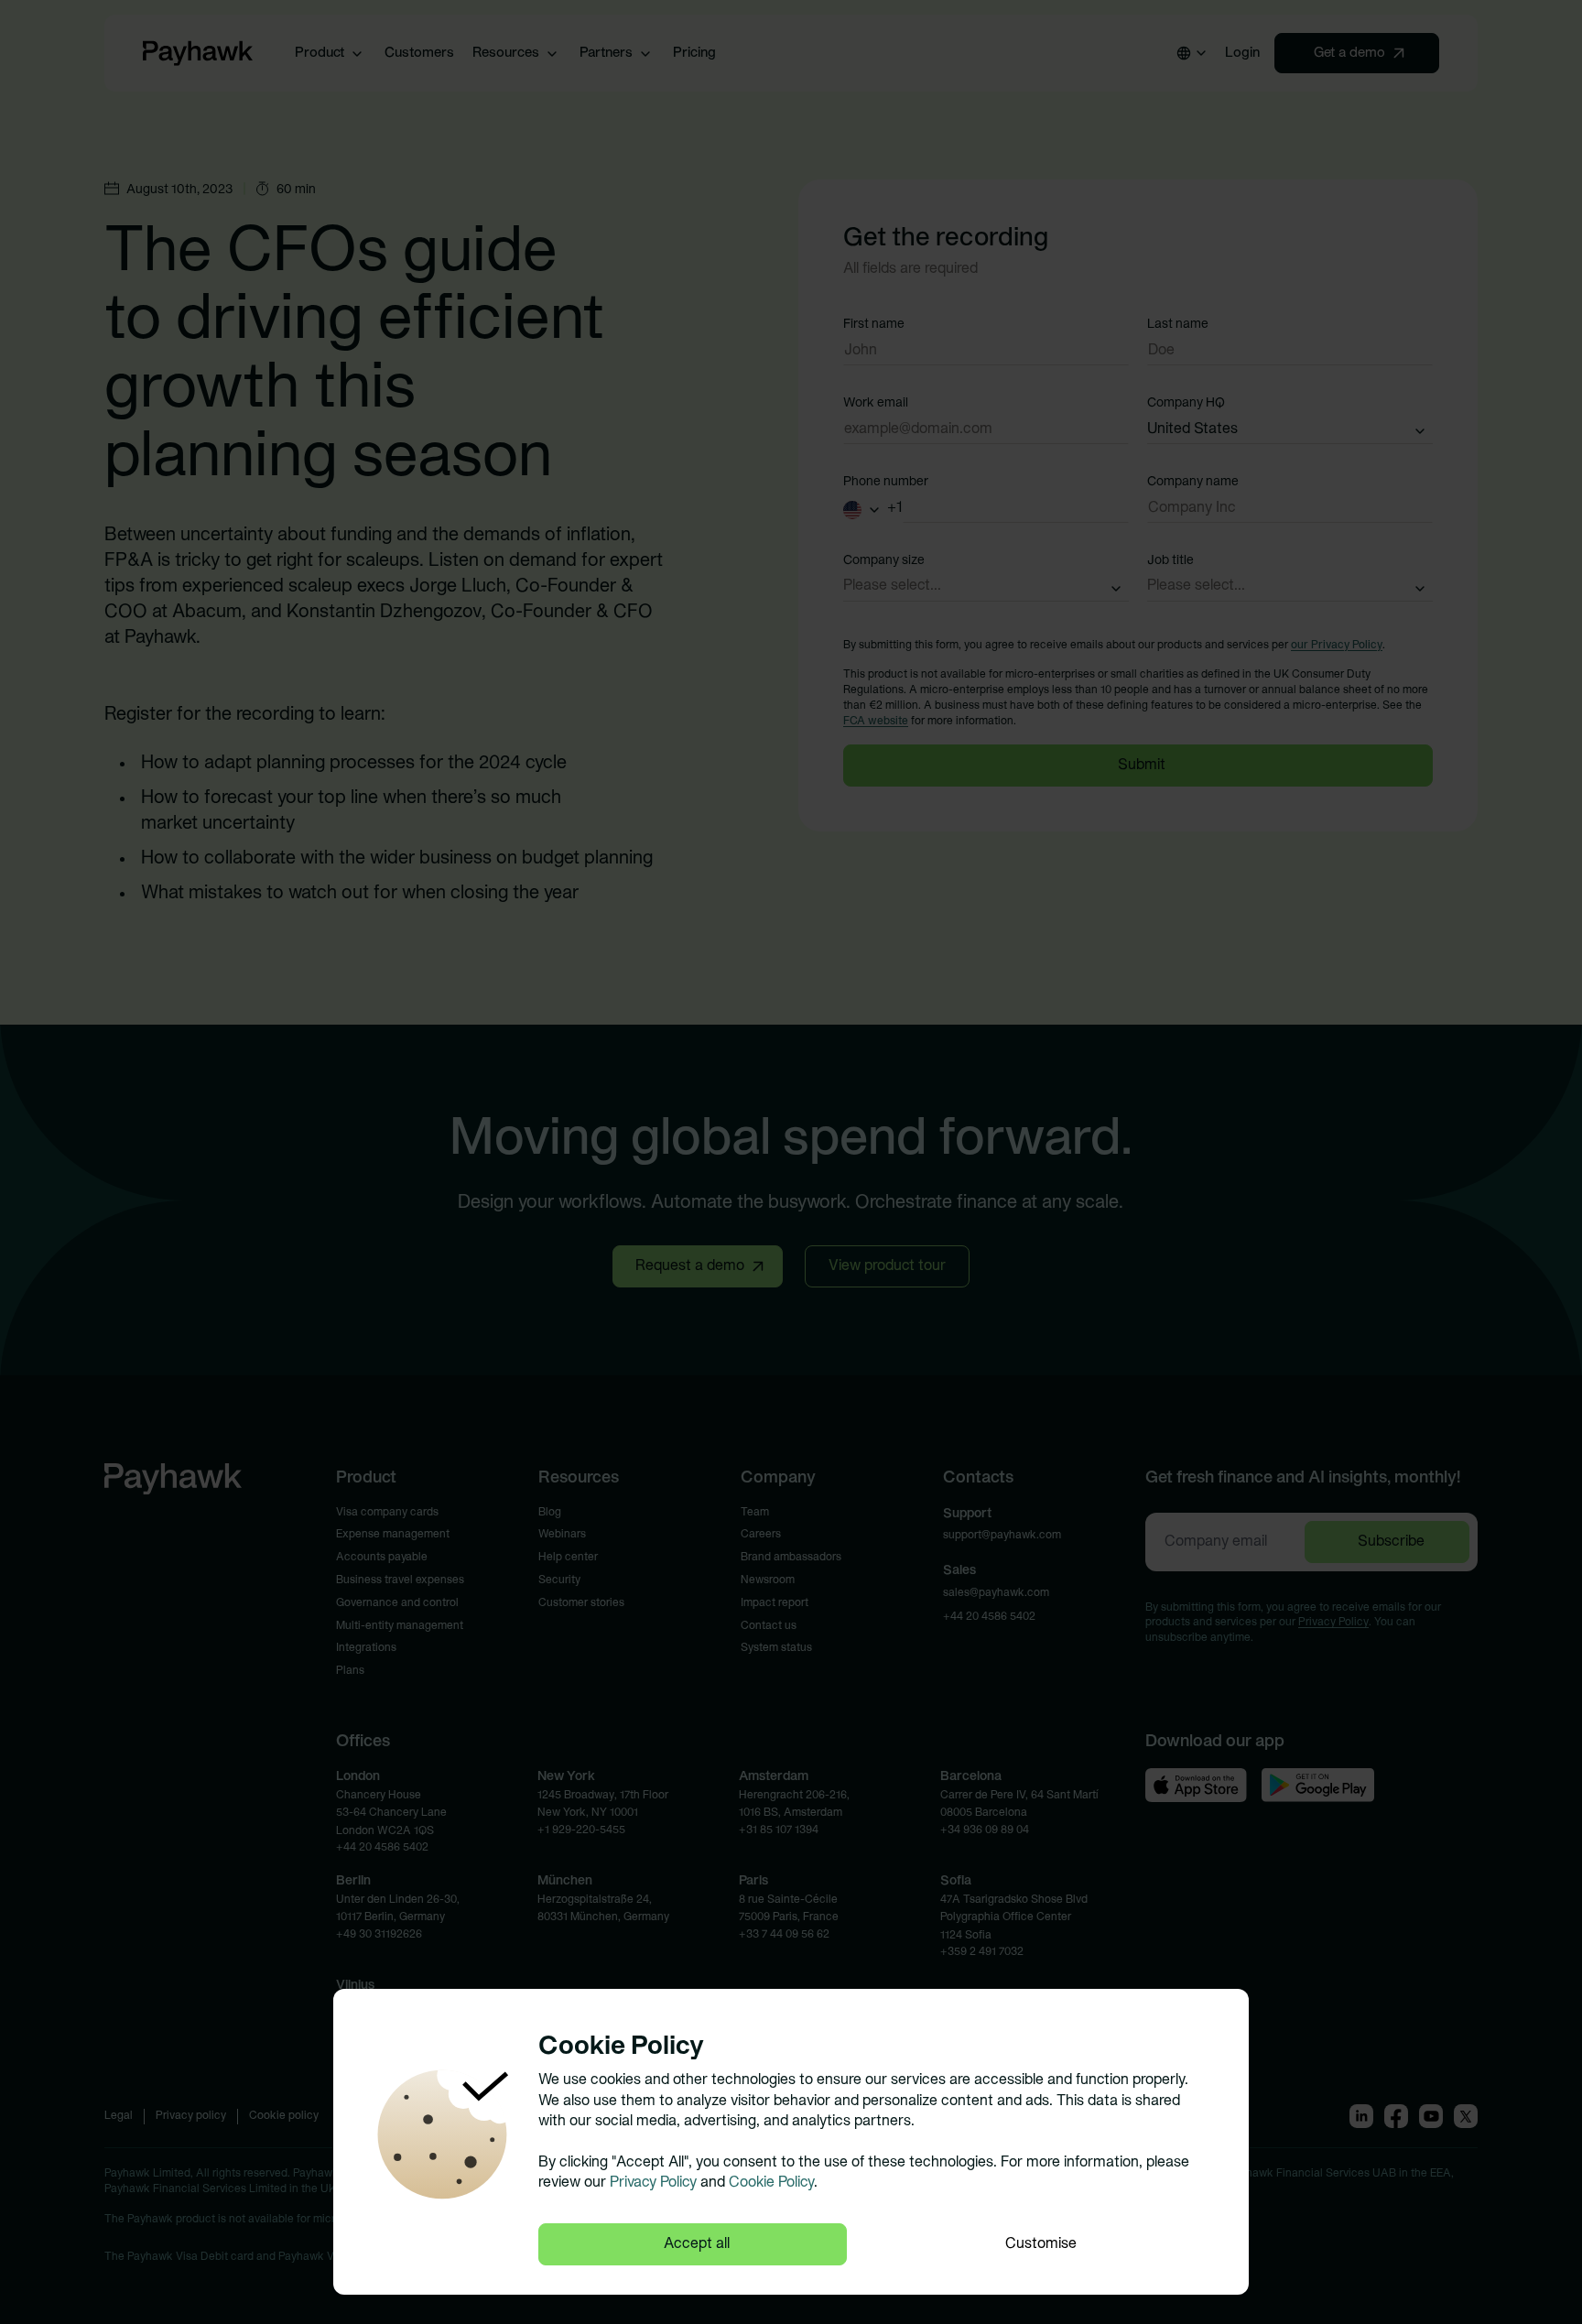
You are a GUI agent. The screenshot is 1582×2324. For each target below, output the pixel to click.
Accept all (697, 2244)
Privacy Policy (653, 2183)
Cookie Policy (771, 2183)
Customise (1041, 2244)
